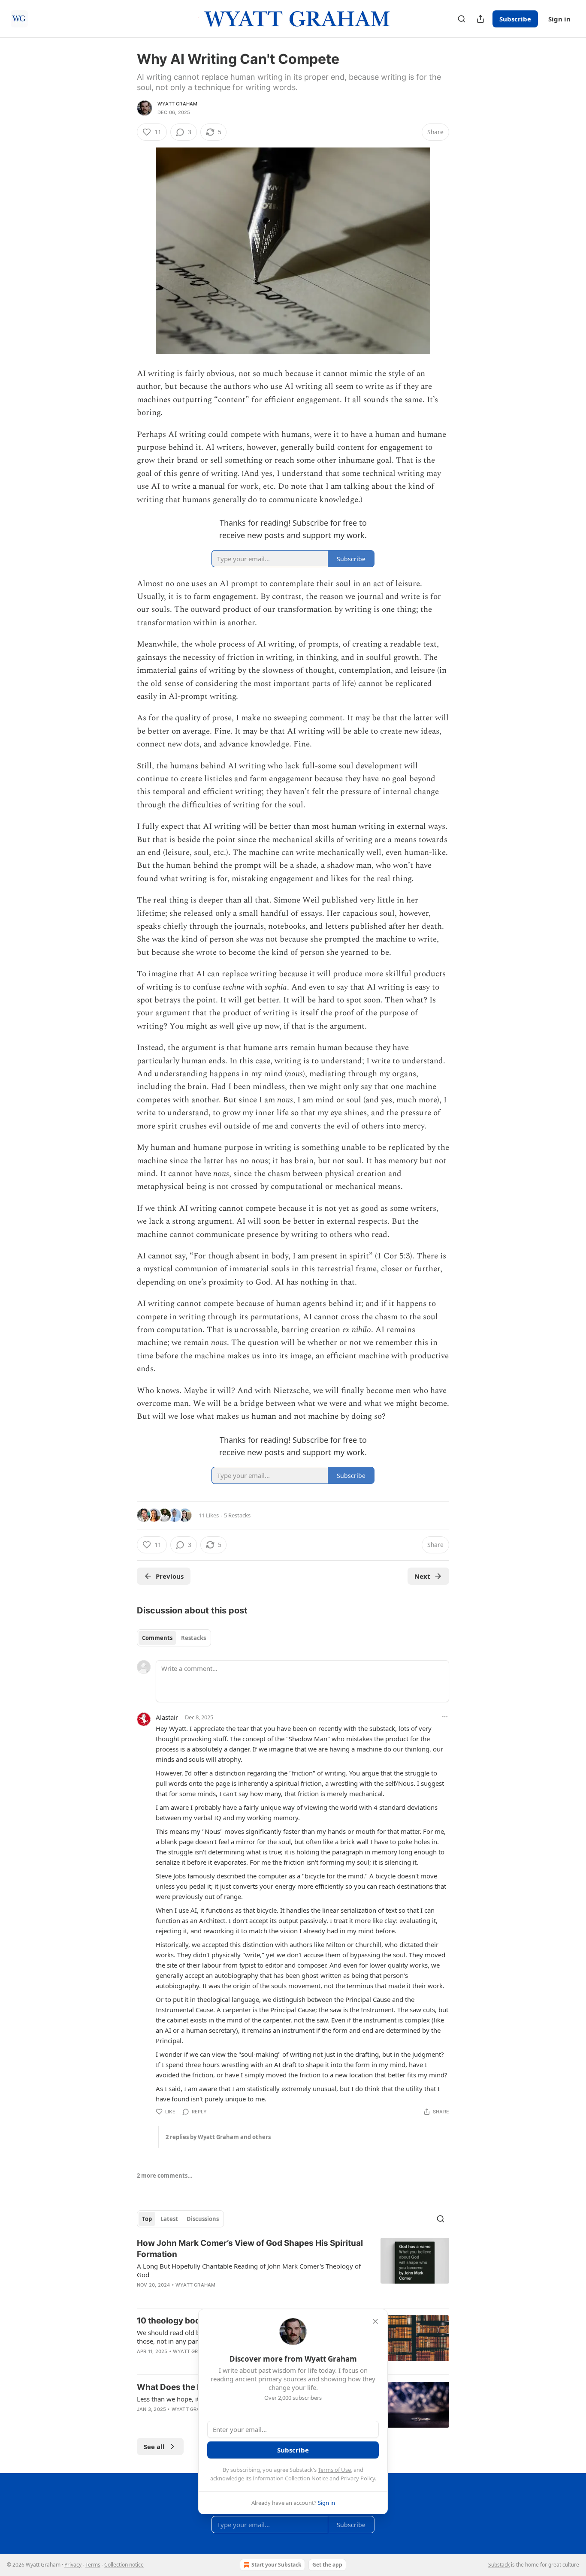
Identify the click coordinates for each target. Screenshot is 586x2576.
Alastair (167, 1717)
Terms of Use (334, 2470)
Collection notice (124, 2565)
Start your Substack (276, 2565)
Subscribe (515, 19)
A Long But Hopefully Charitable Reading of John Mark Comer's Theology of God (249, 2270)
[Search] (462, 19)
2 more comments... (165, 2176)
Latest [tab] (169, 2219)
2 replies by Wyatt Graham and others (218, 2137)
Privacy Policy (358, 2478)
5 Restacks (237, 1515)
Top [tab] (147, 2219)
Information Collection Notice (290, 2478)
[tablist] (174, 1638)
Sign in (559, 19)
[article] (293, 2269)
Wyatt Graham (177, 104)
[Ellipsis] (445, 1717)
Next (422, 1576)
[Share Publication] (480, 19)
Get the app (327, 2565)
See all (154, 2447)
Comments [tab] (157, 1638)
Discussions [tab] (203, 2219)
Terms (93, 2565)
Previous (170, 1576)
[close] (375, 2321)
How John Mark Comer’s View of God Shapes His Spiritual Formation (250, 2249)
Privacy (73, 2565)
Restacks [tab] (193, 1638)
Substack (499, 2565)
